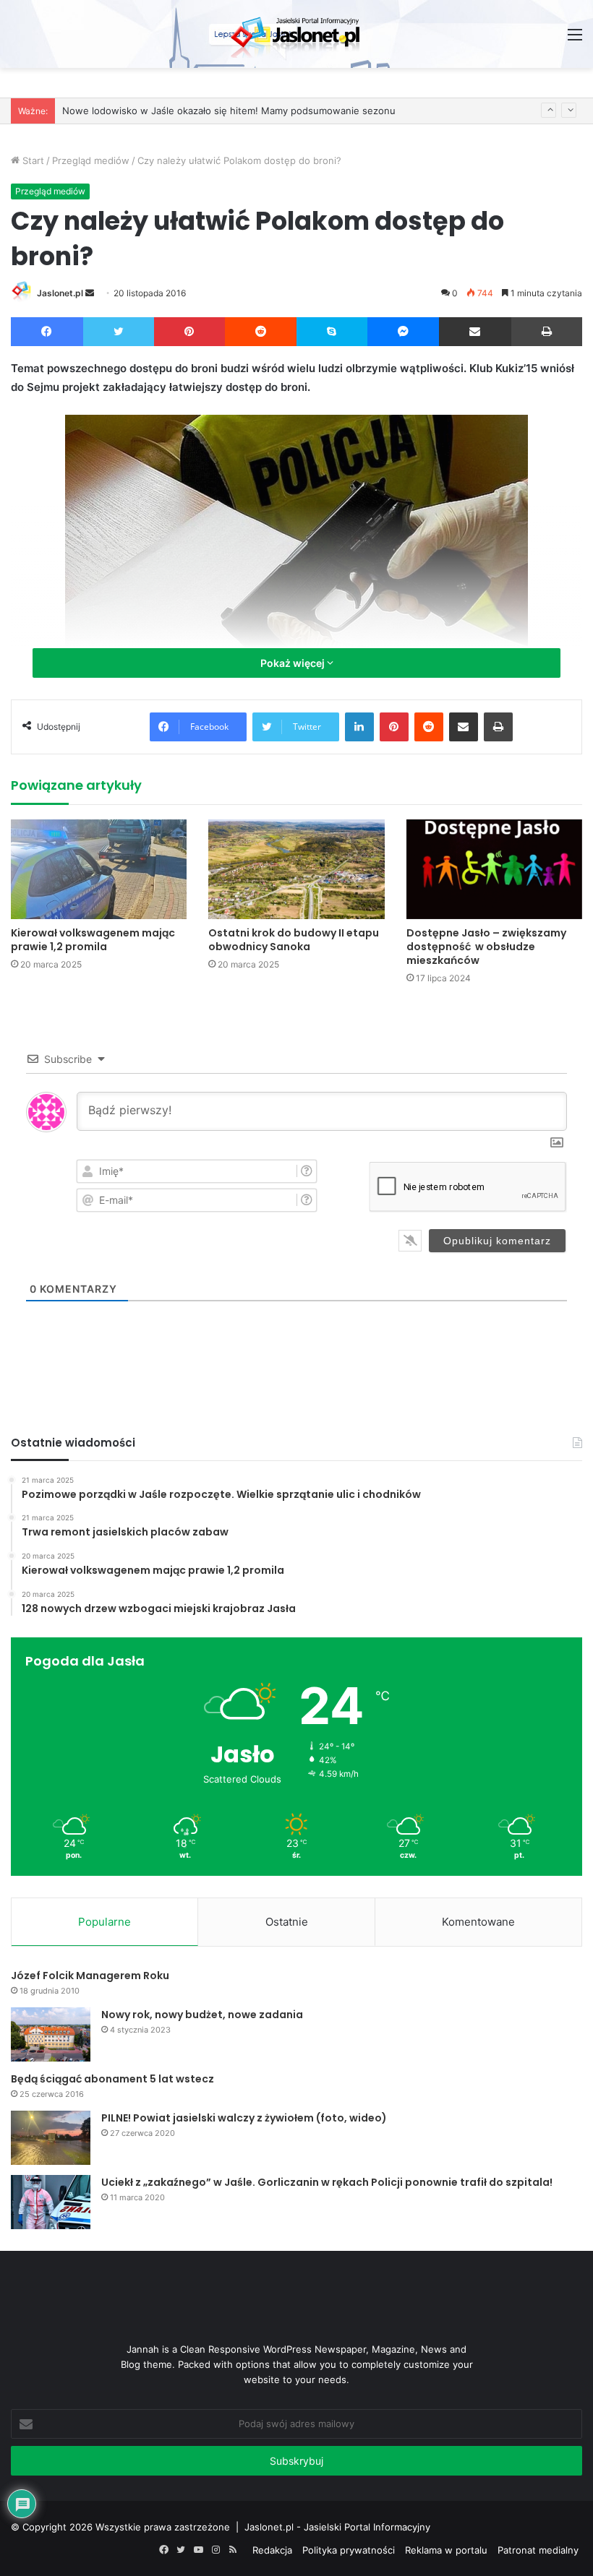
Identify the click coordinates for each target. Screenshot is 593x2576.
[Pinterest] (189, 332)
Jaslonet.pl (60, 293)
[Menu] (575, 39)
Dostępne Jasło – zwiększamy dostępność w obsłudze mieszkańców (486, 947)
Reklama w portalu (446, 2550)
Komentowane (478, 1922)
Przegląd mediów (91, 160)
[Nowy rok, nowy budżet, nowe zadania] (51, 2034)
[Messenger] (404, 332)
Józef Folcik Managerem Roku (90, 1976)
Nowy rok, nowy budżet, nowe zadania (202, 2015)
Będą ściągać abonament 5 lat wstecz (112, 2079)
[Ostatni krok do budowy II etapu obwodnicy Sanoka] (296, 869)
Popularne (104, 1922)
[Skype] (332, 332)
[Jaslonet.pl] (296, 34)
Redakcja (272, 2550)
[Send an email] (90, 293)
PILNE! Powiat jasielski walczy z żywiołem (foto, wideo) (244, 2118)
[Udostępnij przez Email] (475, 332)
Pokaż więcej (294, 663)
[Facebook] (47, 332)
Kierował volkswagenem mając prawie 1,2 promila (93, 940)
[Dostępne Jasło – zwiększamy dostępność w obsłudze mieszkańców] (494, 869)
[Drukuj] (547, 332)
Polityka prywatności (349, 2550)
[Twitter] (119, 332)
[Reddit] (261, 332)
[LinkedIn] (359, 727)
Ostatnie (287, 1922)
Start (32, 160)
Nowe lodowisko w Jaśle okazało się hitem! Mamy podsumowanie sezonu (229, 100)
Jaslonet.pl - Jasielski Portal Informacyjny (337, 2527)
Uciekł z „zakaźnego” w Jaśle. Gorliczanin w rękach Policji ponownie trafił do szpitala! (327, 2182)
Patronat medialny (538, 2550)
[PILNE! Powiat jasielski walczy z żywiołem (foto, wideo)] (51, 2138)
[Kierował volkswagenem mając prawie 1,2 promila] (99, 869)
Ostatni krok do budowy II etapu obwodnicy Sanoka (294, 940)
